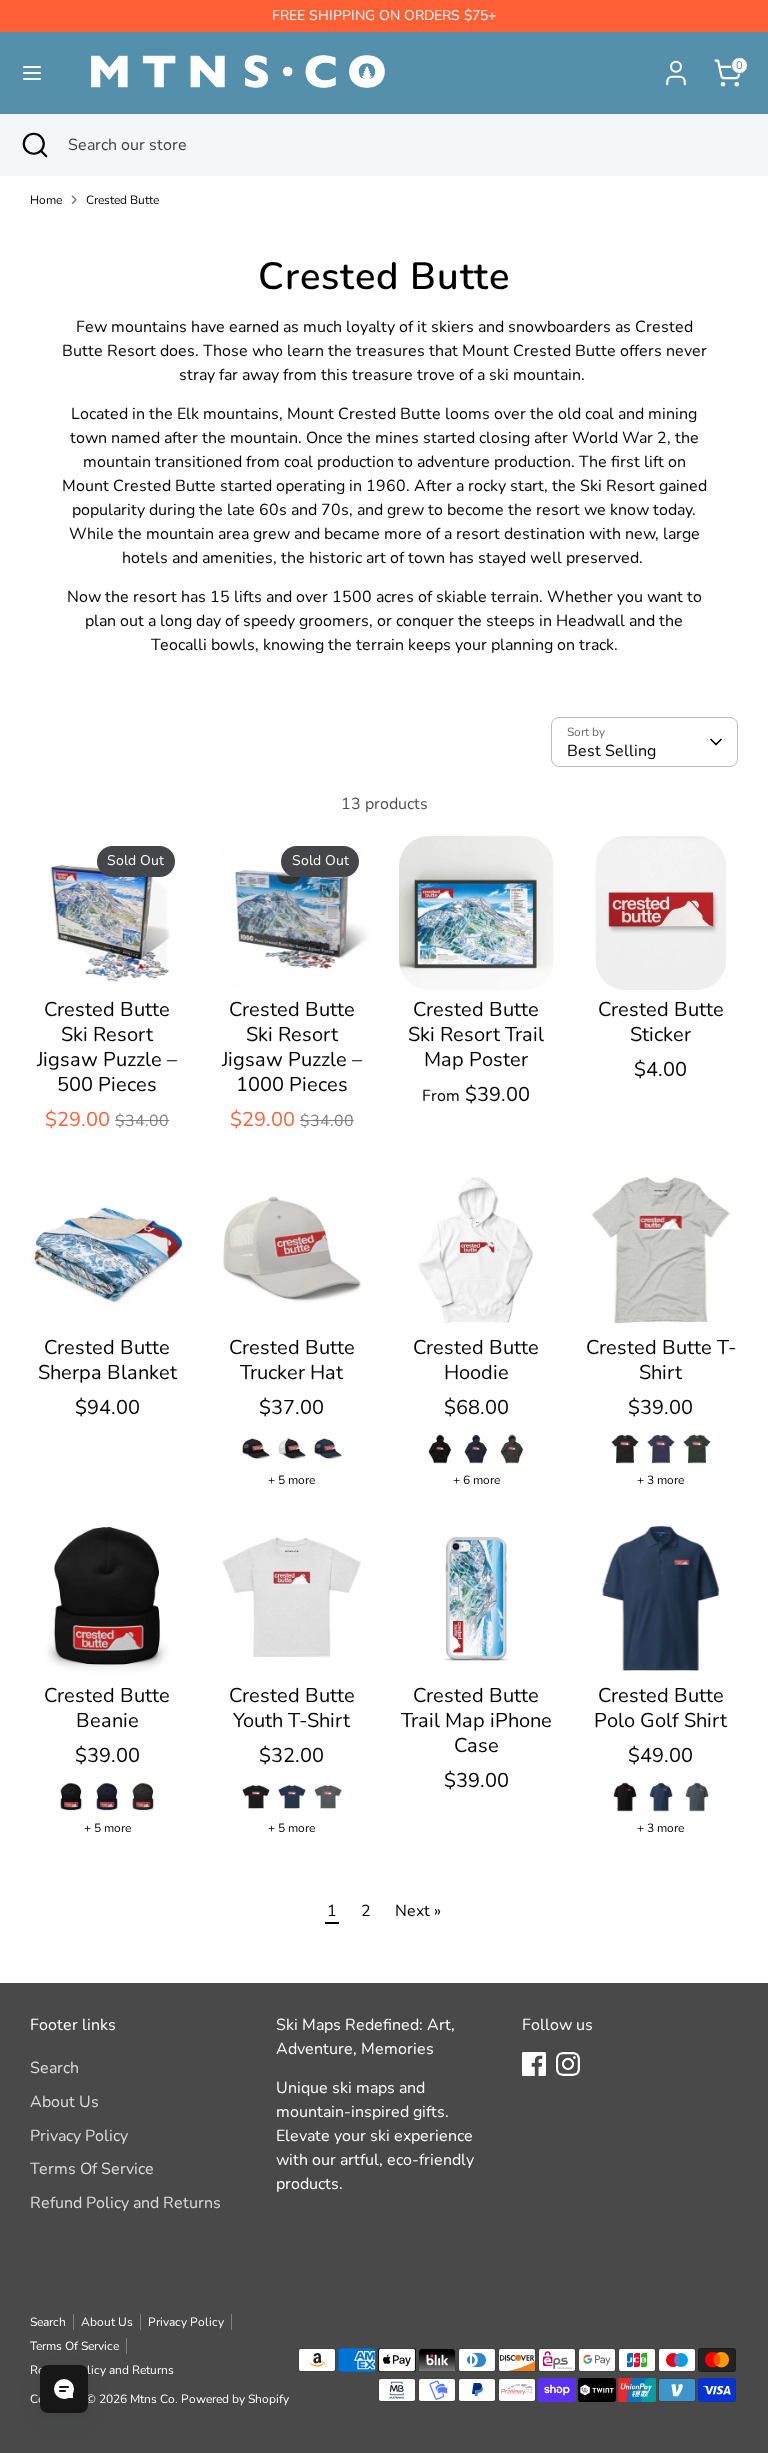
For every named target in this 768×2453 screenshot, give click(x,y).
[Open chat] (64, 2389)
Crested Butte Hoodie (476, 1360)
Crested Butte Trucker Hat (292, 1360)
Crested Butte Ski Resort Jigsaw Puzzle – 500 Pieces (107, 1047)
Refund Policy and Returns (125, 2203)
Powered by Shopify (235, 2399)
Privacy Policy (79, 2136)
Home (46, 200)
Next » (418, 1911)
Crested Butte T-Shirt (661, 1360)
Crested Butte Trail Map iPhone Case (476, 1720)
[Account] (676, 65)
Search (54, 2068)
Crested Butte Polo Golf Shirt (660, 1708)
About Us (64, 2102)
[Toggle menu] (32, 73)
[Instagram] (568, 2064)
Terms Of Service (92, 2169)
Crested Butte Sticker (661, 1022)
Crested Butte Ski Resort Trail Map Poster (476, 1034)
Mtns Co (152, 2399)
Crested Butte (122, 200)
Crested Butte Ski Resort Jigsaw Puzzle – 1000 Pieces (292, 1047)
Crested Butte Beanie (107, 1708)
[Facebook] (534, 2064)
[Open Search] (34, 145)
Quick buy (108, 957)
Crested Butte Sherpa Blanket (107, 1360)
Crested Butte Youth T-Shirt (292, 1708)
